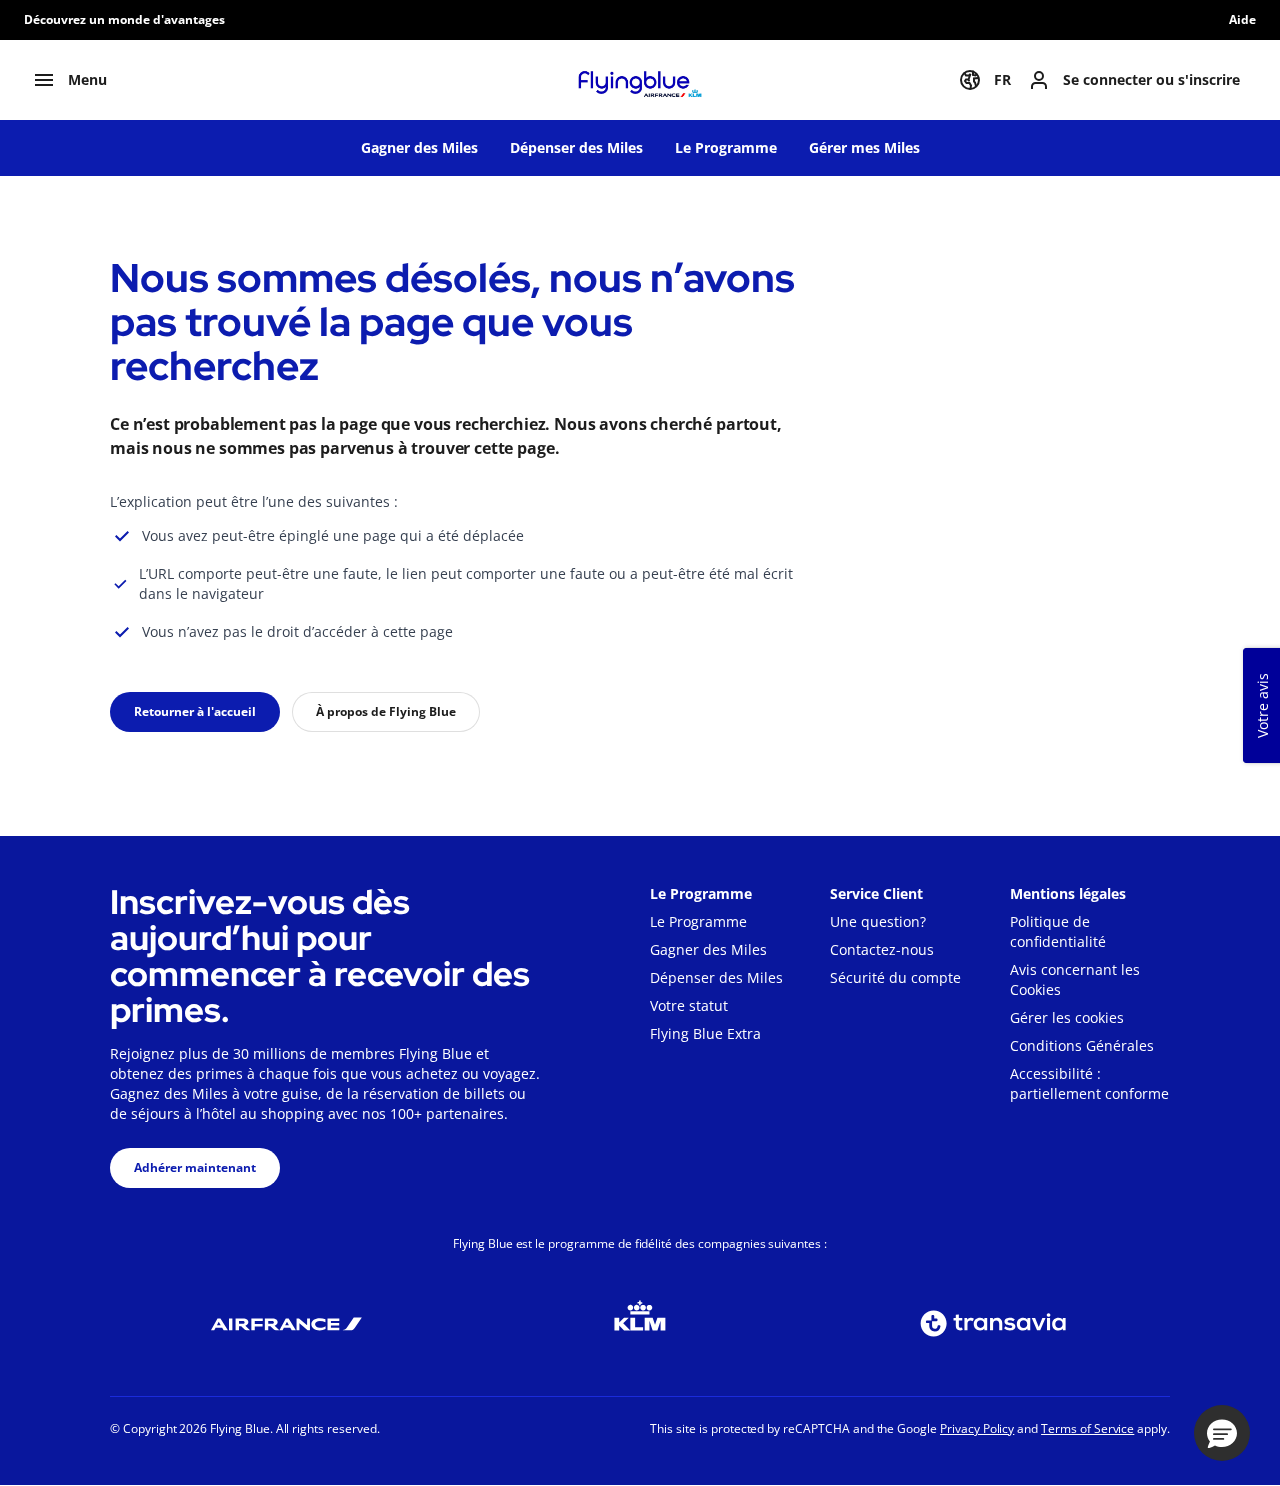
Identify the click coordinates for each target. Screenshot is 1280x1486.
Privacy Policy (977, 1428)
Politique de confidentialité (1058, 931)
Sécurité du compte (895, 977)
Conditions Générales (1082, 1045)
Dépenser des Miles (576, 147)
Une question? (878, 921)
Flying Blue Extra (705, 1033)
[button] (1222, 1433)
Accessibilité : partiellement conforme (1089, 1083)
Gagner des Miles (419, 147)
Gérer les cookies (1067, 1017)
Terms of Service (1087, 1428)
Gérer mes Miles (864, 147)
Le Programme (726, 147)
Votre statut (689, 1005)
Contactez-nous (882, 949)
